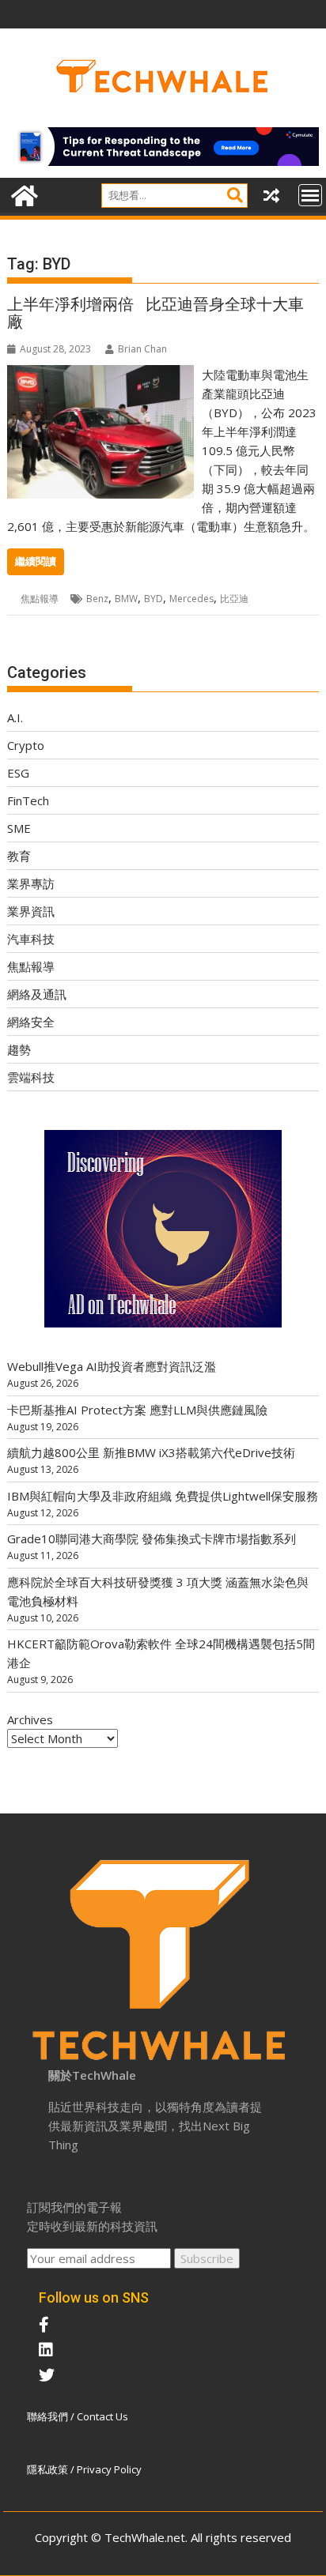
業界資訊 (31, 911)
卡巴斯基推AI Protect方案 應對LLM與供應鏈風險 (137, 1410)
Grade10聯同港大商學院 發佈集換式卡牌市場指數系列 (152, 1538)
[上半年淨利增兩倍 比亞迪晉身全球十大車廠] (100, 375)
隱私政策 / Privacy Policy (84, 2469)
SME (19, 828)
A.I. (15, 717)
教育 (19, 856)
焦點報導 (40, 599)
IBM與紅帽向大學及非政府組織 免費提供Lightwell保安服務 (163, 1496)
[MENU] (310, 195)
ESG (18, 773)
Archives (30, 1719)
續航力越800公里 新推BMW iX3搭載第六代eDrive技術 (151, 1452)
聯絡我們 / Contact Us (78, 2416)
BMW (126, 599)
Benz (97, 599)
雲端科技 (31, 1077)
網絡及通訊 (37, 994)
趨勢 (19, 1049)
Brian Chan (142, 349)
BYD (154, 599)
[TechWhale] (23, 194)
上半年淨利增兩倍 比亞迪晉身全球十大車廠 (155, 313)
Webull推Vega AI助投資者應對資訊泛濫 (112, 1366)
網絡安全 (31, 1022)
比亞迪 (234, 599)
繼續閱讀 (36, 561)
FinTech (28, 800)
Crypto (26, 745)
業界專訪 (31, 883)
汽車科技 (31, 939)
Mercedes (191, 599)
